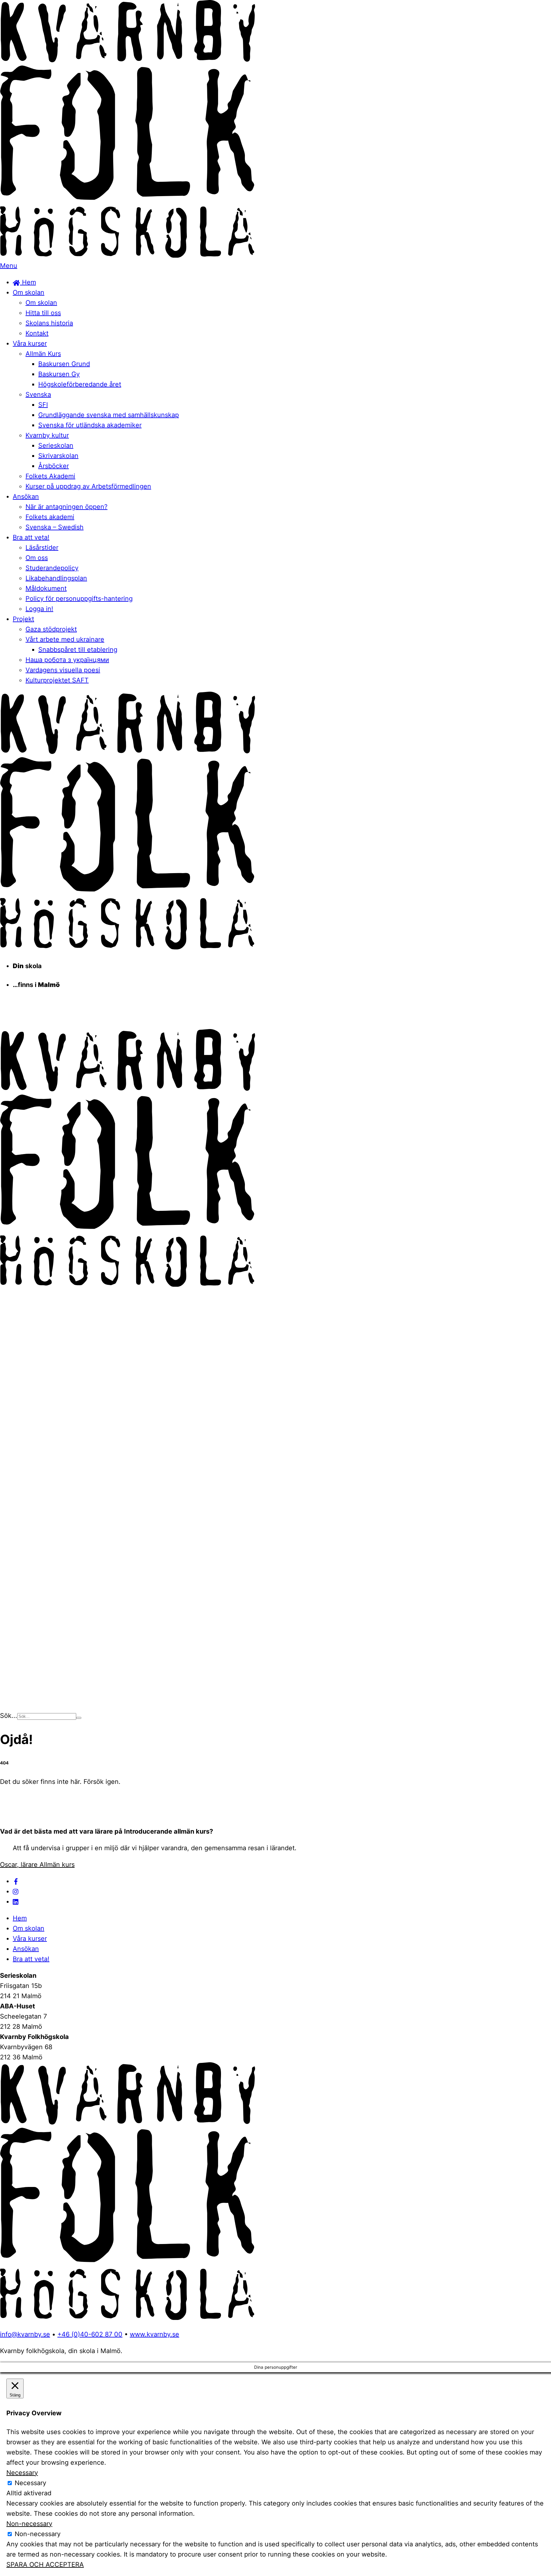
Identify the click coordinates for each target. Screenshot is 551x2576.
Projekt (23, 619)
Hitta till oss (43, 313)
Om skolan (29, 292)
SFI (43, 405)
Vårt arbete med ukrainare (65, 639)
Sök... (9, 1716)
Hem (28, 282)
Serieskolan (56, 445)
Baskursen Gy (59, 374)
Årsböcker (54, 466)
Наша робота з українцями (67, 660)
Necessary (30, 2483)
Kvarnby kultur (47, 435)
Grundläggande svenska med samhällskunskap (109, 415)
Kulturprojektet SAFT (57, 680)
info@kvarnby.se (25, 2334)
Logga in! (39, 609)
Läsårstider (42, 548)
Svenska (38, 394)
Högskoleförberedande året (80, 384)
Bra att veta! (31, 537)
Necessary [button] (22, 2473)
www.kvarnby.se (154, 2334)
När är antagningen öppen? (66, 507)
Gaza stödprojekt (51, 629)
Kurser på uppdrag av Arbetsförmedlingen (88, 486)
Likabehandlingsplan (56, 578)
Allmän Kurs (43, 354)
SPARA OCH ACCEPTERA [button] (45, 2565)
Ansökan (26, 497)
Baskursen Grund (64, 364)
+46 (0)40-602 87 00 (90, 2334)
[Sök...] (79, 1718)
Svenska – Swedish (55, 527)
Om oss (37, 558)
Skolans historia (49, 323)
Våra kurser (30, 343)
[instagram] (16, 1891)
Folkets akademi (50, 517)
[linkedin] (16, 1902)
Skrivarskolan (58, 456)
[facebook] (16, 1881)
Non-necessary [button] (29, 2524)
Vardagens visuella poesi (63, 670)
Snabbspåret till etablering (78, 650)
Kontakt (37, 333)
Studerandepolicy (52, 568)
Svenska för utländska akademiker (90, 425)
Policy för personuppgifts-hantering (79, 599)
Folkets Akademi (50, 476)
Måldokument (46, 588)
